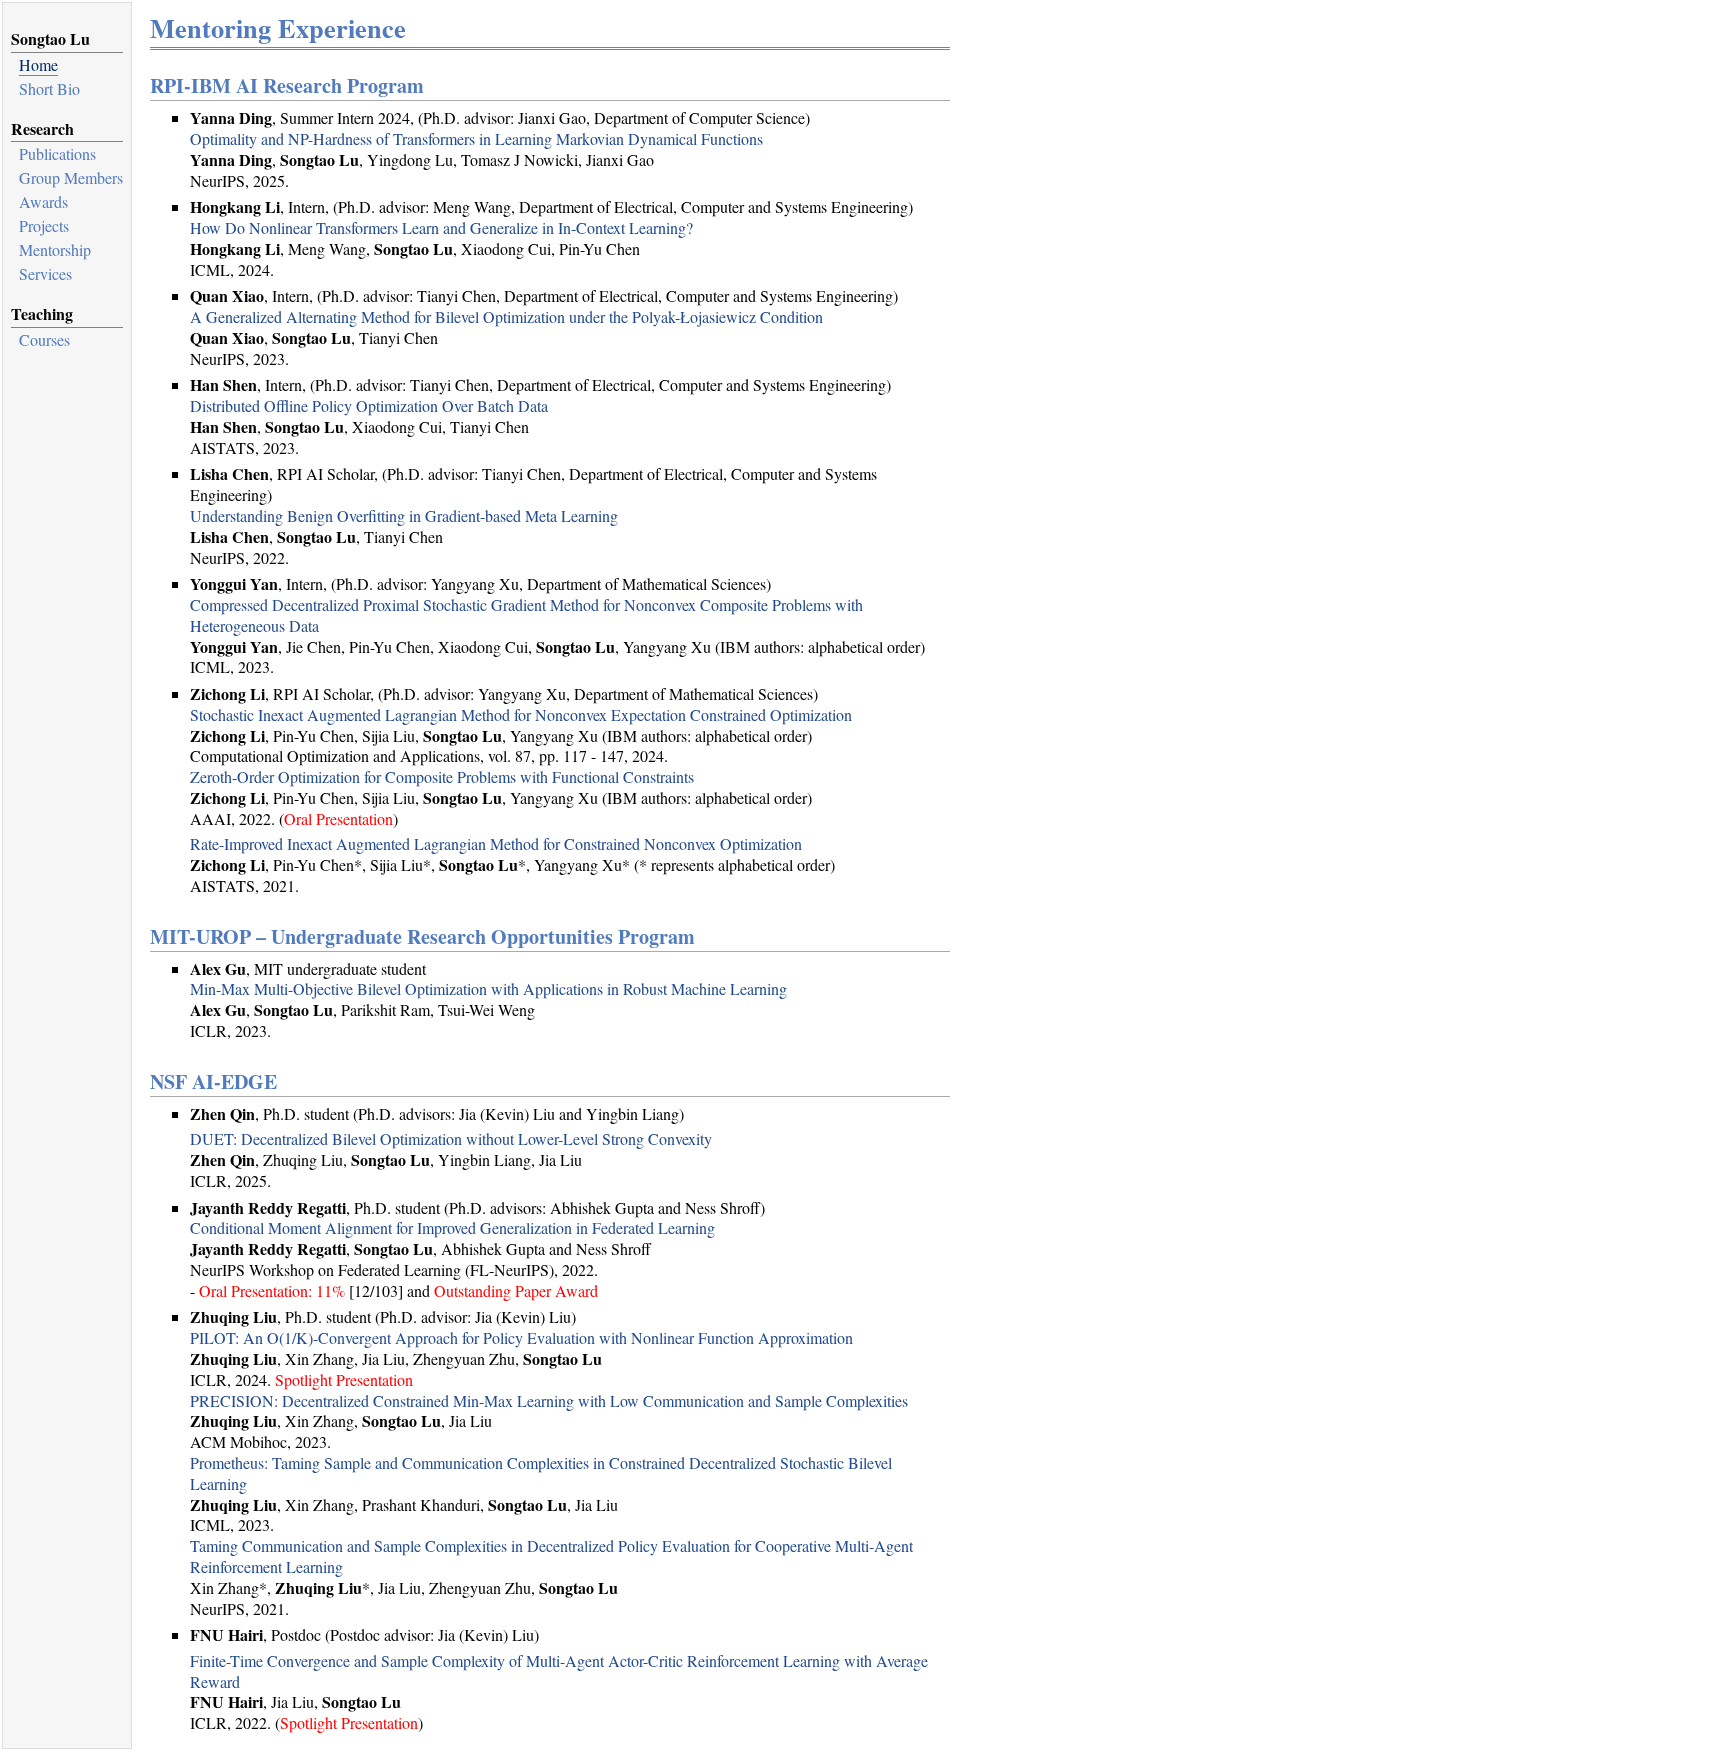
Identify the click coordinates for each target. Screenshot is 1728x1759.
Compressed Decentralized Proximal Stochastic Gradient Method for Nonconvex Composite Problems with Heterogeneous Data (526, 615)
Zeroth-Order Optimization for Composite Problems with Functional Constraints (442, 776)
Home (38, 64)
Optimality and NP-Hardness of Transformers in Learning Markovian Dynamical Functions (476, 138)
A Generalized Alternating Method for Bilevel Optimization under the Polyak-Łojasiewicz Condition (506, 316)
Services (45, 273)
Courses (44, 339)
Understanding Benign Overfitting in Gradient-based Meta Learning (404, 515)
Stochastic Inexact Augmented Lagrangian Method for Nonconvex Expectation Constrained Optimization (521, 714)
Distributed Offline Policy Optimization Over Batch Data (369, 405)
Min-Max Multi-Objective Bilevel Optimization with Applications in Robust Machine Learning (488, 988)
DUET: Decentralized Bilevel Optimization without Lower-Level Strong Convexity (451, 1138)
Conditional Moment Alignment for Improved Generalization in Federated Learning (452, 1227)
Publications (57, 153)
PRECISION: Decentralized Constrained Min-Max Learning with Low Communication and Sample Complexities (549, 1400)
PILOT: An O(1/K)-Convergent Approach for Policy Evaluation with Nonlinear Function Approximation (521, 1337)
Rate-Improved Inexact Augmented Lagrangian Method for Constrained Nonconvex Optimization (496, 843)
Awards (43, 201)
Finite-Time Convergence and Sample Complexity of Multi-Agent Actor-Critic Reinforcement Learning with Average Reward (559, 1671)
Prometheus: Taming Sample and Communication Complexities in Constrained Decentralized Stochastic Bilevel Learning (541, 1473)
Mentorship (55, 249)
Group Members (71, 177)
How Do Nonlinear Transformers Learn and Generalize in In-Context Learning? (441, 227)
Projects (44, 225)
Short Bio (49, 88)
